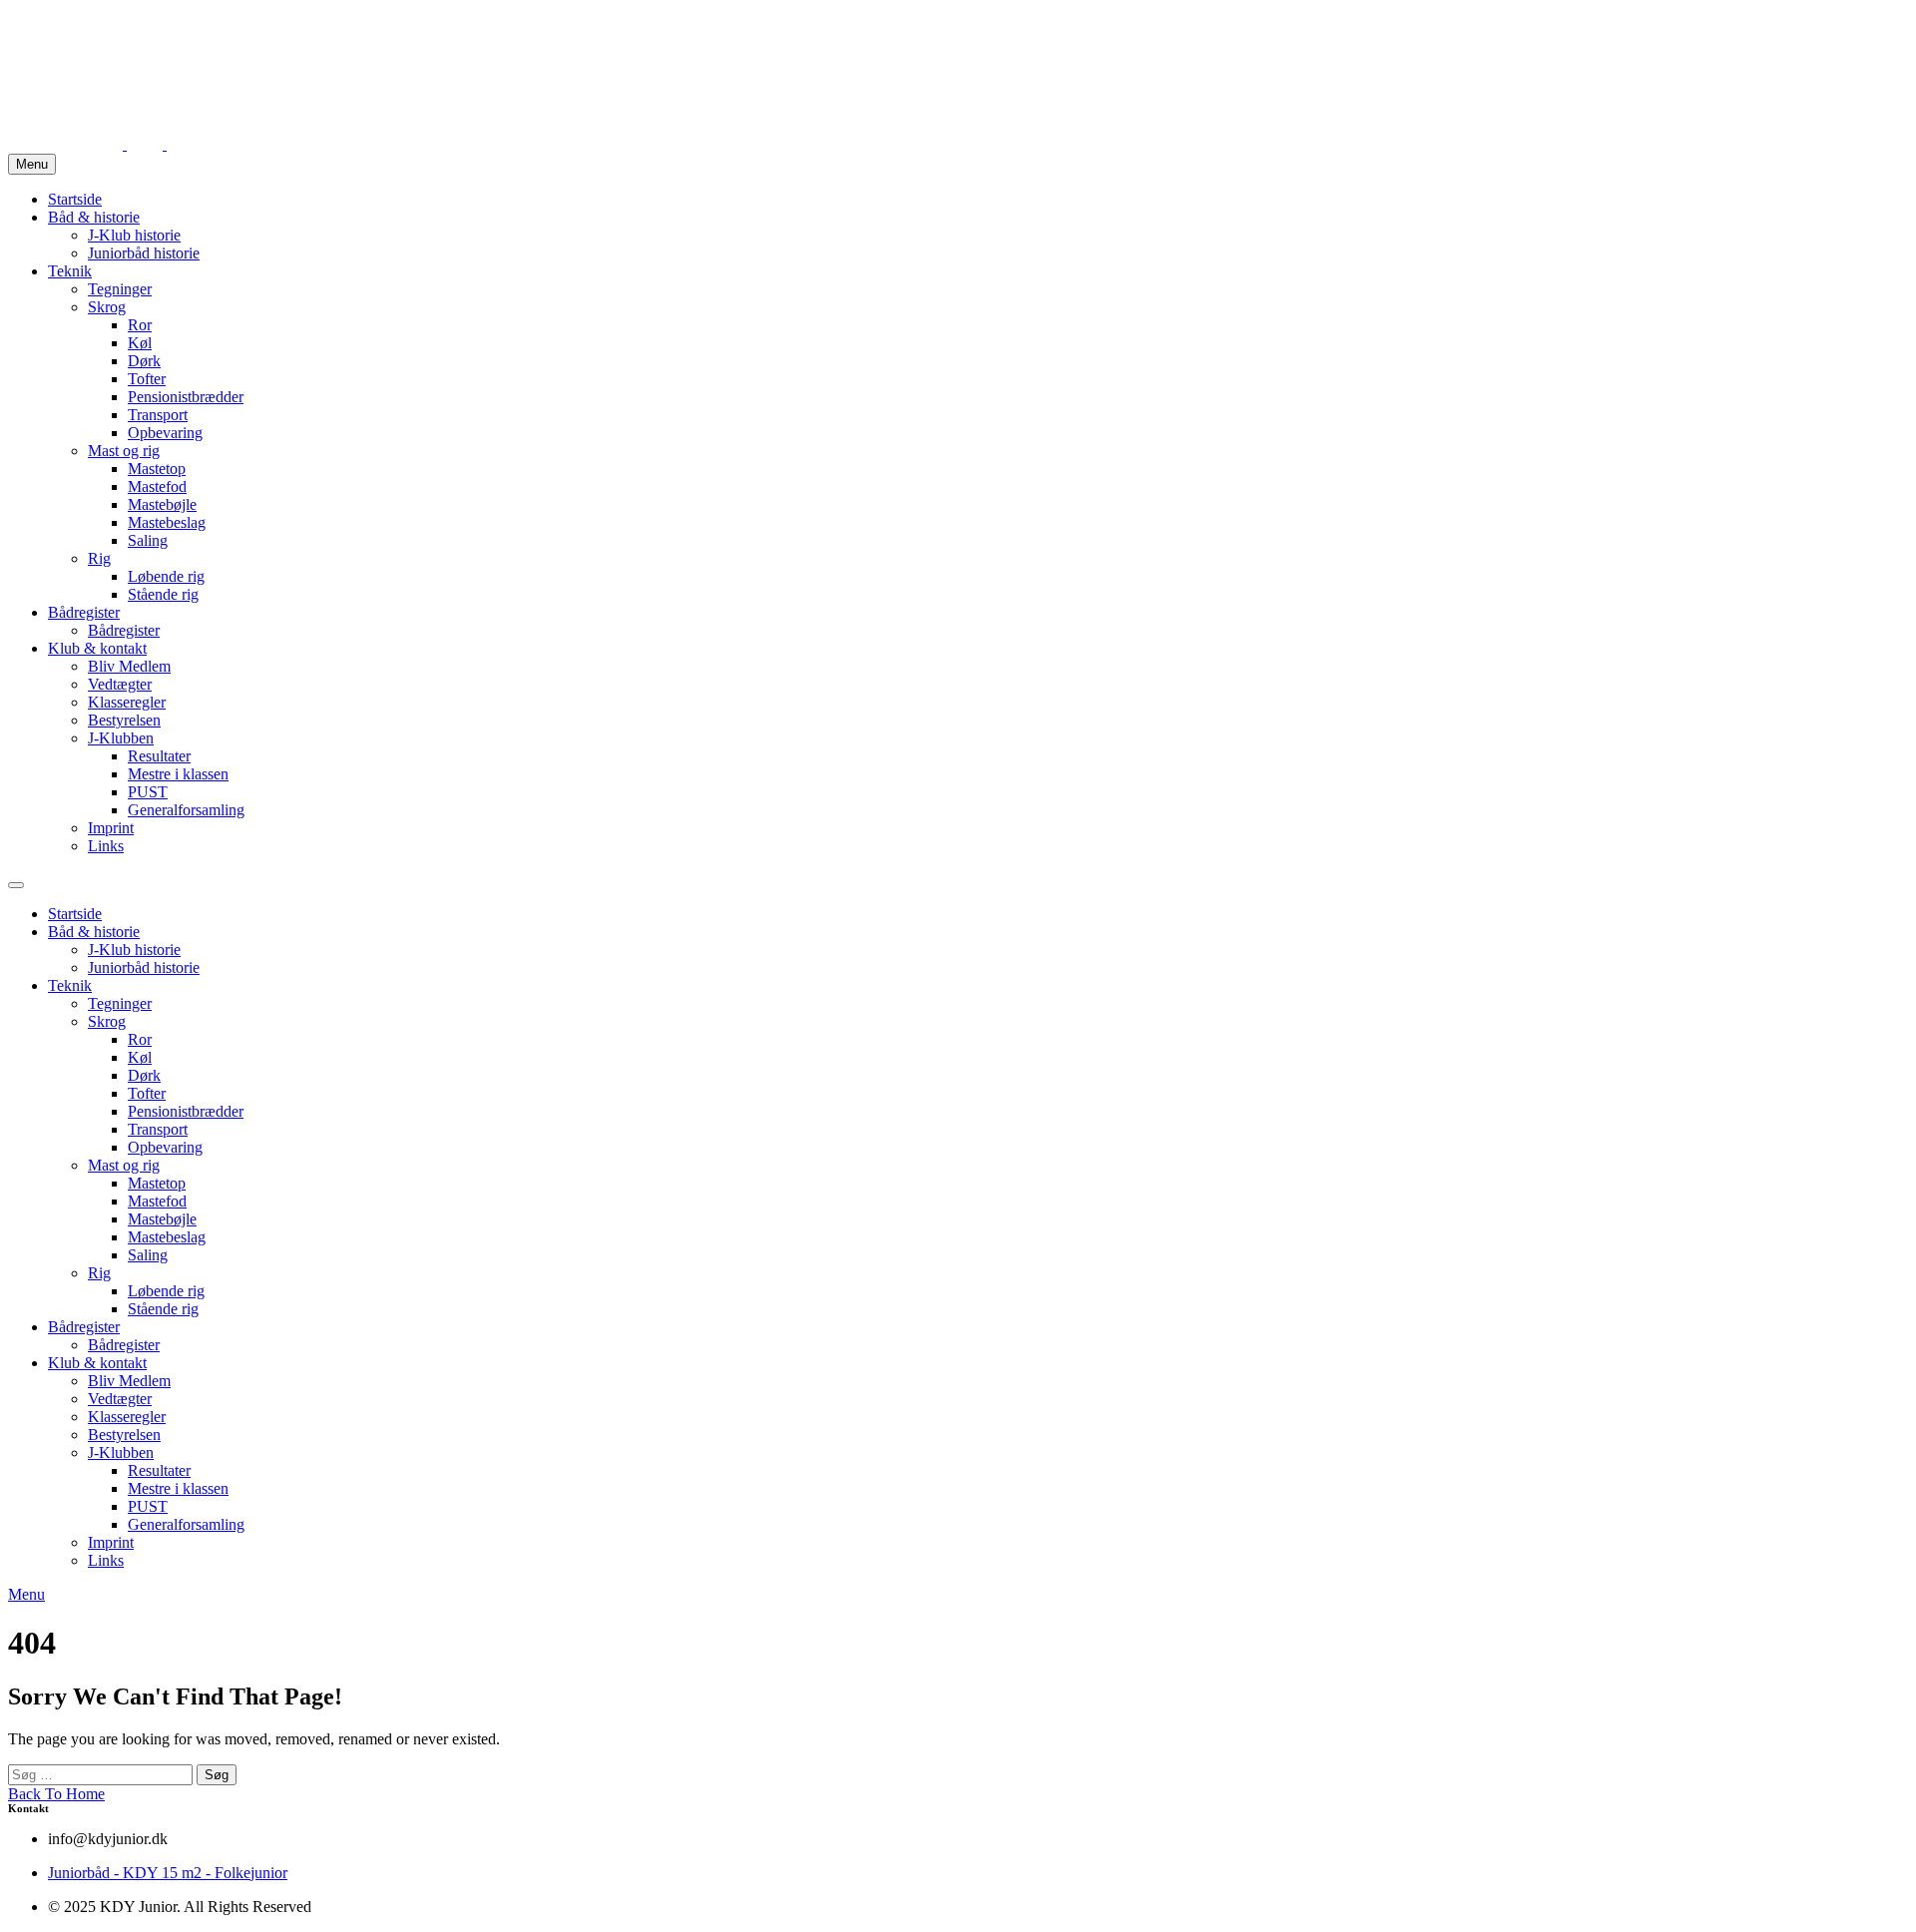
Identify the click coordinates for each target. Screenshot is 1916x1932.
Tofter (147, 379)
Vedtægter (120, 684)
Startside (75, 199)
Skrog (107, 307)
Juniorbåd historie (144, 253)
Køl (140, 343)
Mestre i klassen (178, 774)
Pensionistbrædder (186, 397)
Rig (99, 558)
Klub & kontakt (97, 648)
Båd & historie (94, 217)
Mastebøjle (162, 504)
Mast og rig (124, 451)
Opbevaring (165, 433)
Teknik (70, 271)
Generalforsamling (186, 810)
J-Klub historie (134, 235)
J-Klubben (121, 738)
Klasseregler (127, 702)
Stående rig (163, 594)
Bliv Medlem (129, 666)
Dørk (144, 361)
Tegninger (120, 289)
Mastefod (157, 486)
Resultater (159, 756)
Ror (140, 325)
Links (106, 846)
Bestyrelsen (124, 720)
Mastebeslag (167, 522)
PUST (148, 792)
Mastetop (157, 469)
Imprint (111, 828)
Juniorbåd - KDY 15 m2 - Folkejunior (168, 1873)
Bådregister (84, 612)
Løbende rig (166, 576)
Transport (158, 415)
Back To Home (56, 1794)
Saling (148, 540)
